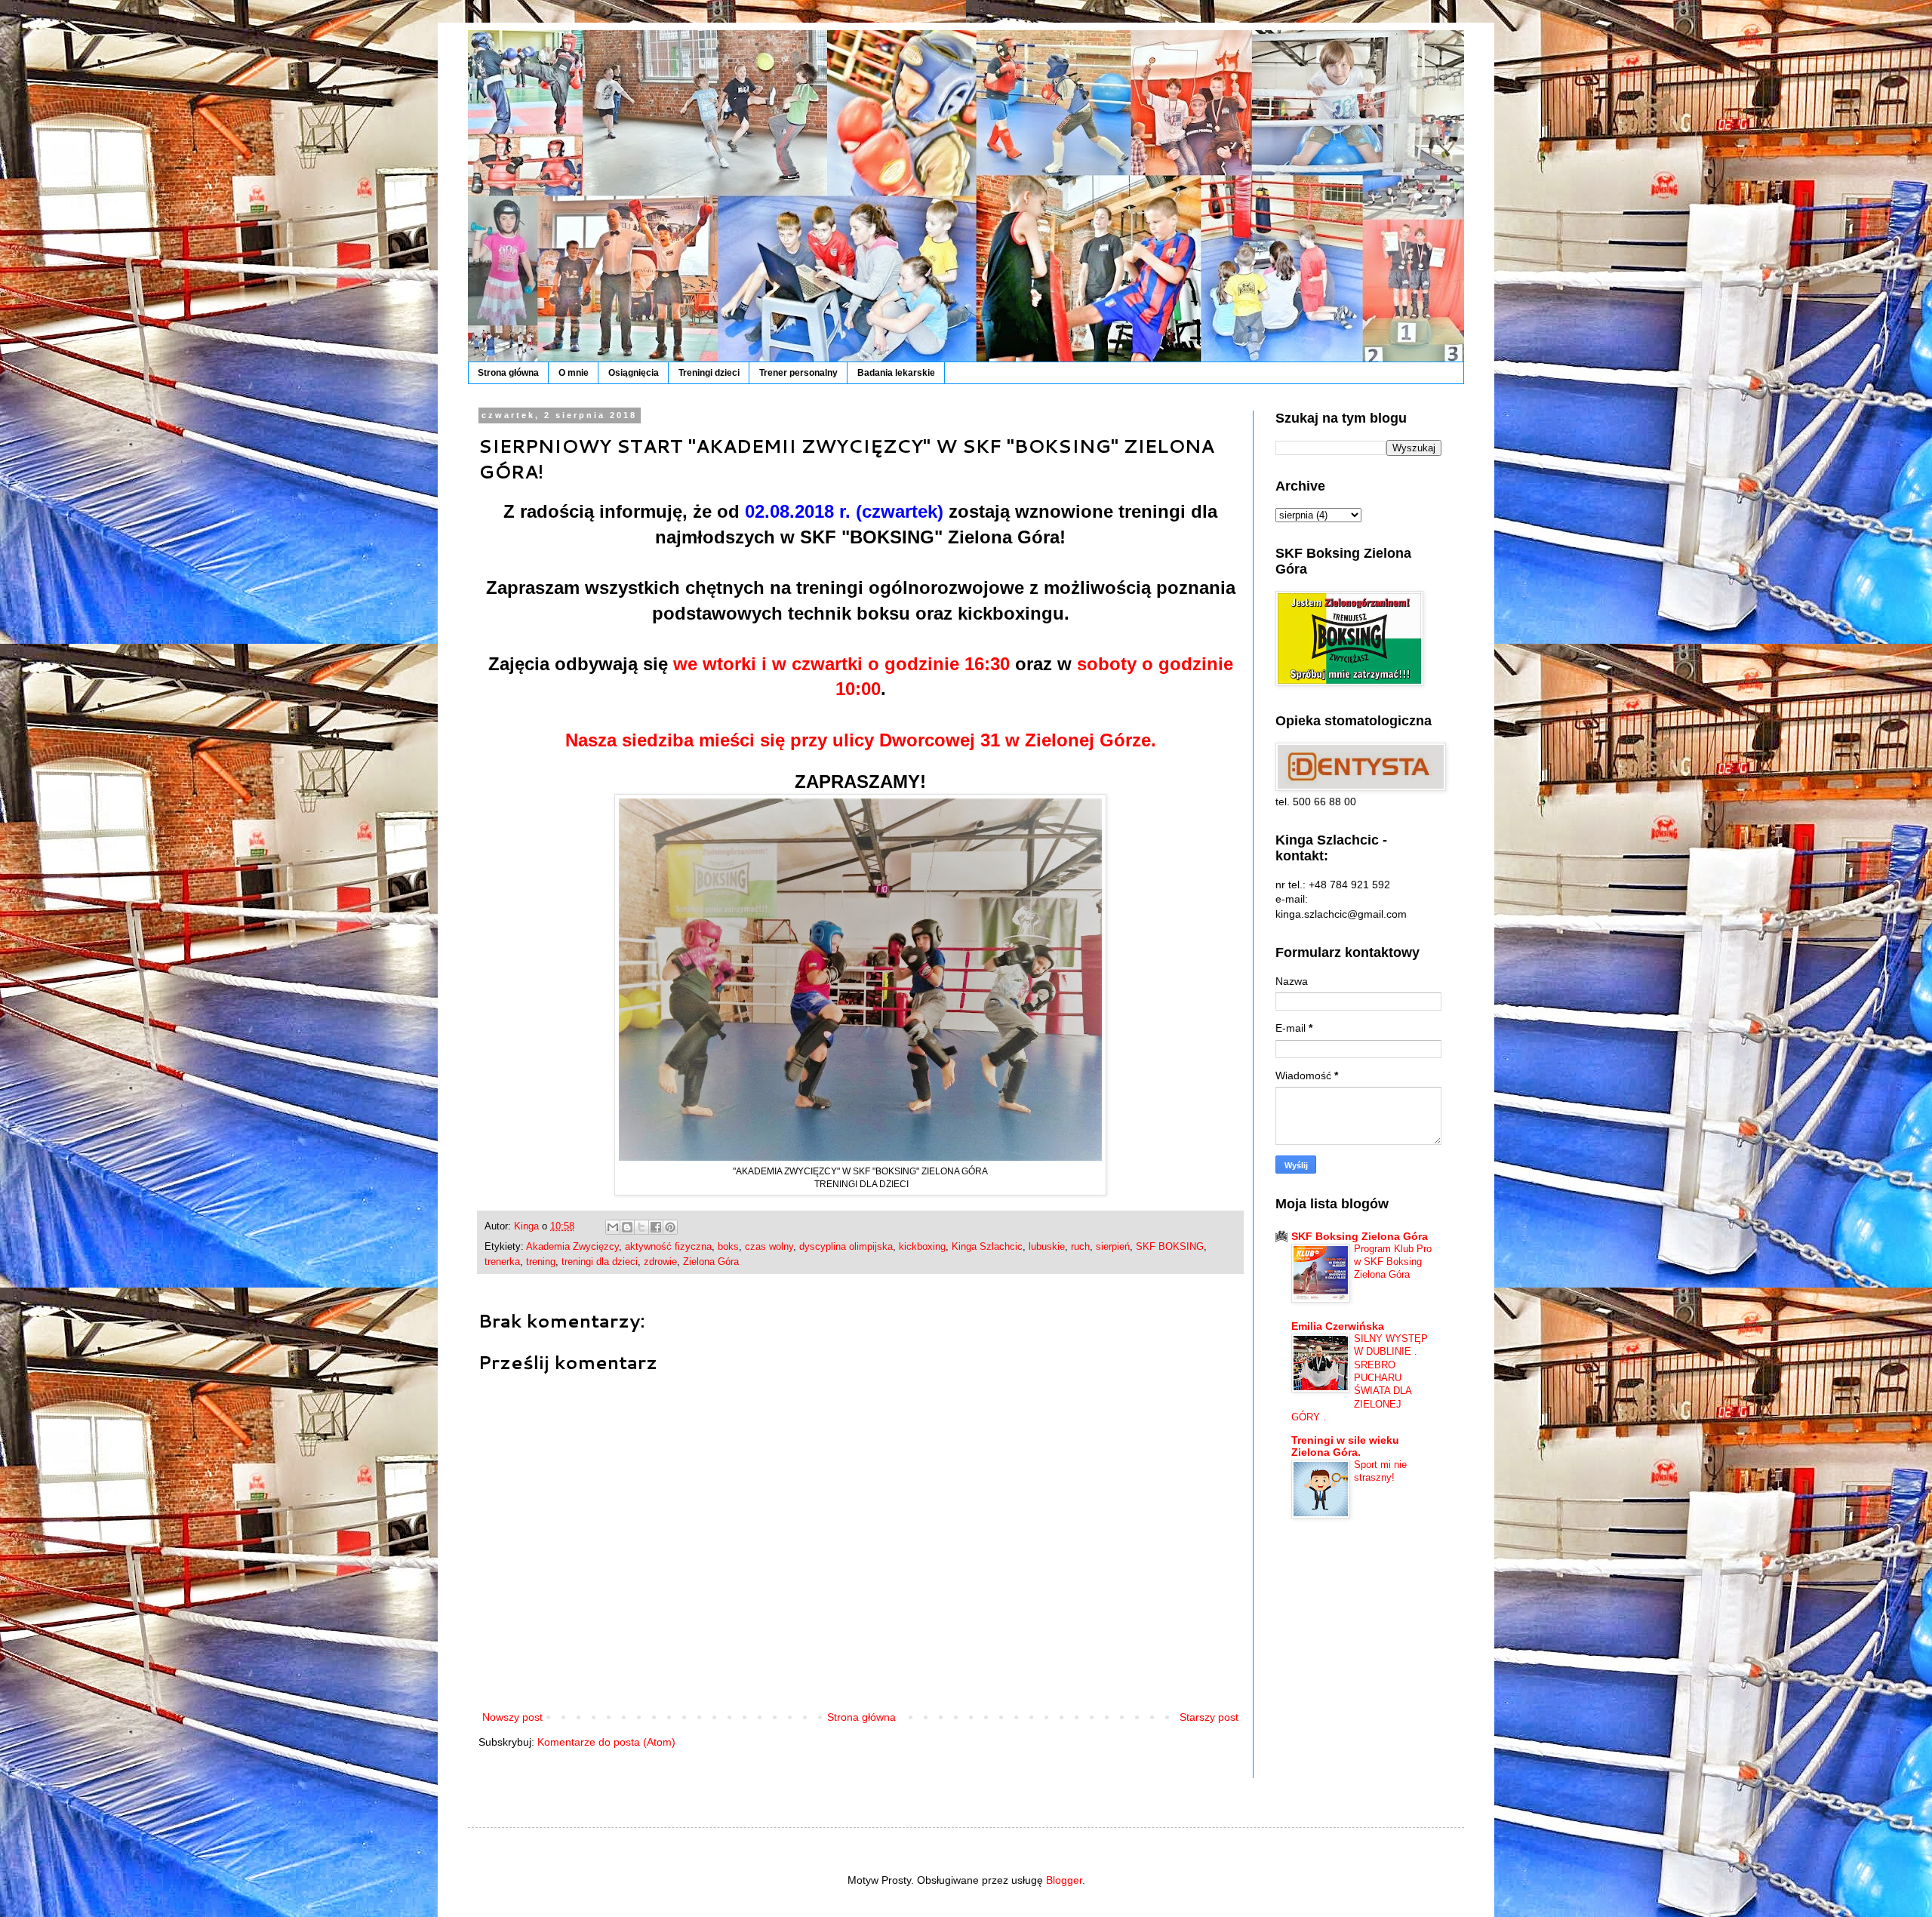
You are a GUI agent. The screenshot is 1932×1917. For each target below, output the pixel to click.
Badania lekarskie (896, 373)
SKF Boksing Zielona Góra (1360, 1236)
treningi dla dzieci (600, 1262)
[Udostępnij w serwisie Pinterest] (670, 1227)
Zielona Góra (711, 1262)
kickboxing (922, 1247)
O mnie (574, 373)
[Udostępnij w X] (641, 1227)
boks (728, 1247)
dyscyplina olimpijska (846, 1247)
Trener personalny (798, 373)
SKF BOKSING (1170, 1247)
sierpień (1113, 1247)
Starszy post (1209, 1717)
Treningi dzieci (709, 373)
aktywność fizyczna (668, 1247)
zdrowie (660, 1262)
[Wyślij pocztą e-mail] (613, 1227)
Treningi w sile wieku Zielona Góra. (1345, 1446)
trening (541, 1262)
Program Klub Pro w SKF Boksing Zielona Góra (1393, 1262)
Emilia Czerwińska (1338, 1326)
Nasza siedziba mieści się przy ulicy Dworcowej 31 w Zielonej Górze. (861, 740)
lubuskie (1047, 1247)
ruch (1080, 1247)
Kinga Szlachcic (987, 1247)
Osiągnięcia (634, 373)
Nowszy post (512, 1717)
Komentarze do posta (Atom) (606, 1742)
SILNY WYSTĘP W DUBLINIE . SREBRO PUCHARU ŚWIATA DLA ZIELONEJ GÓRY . (1360, 1378)
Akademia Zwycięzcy (572, 1247)
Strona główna (508, 373)
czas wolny (769, 1247)
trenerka (502, 1262)
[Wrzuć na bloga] (627, 1227)
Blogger (1064, 1880)
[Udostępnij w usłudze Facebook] (656, 1227)
